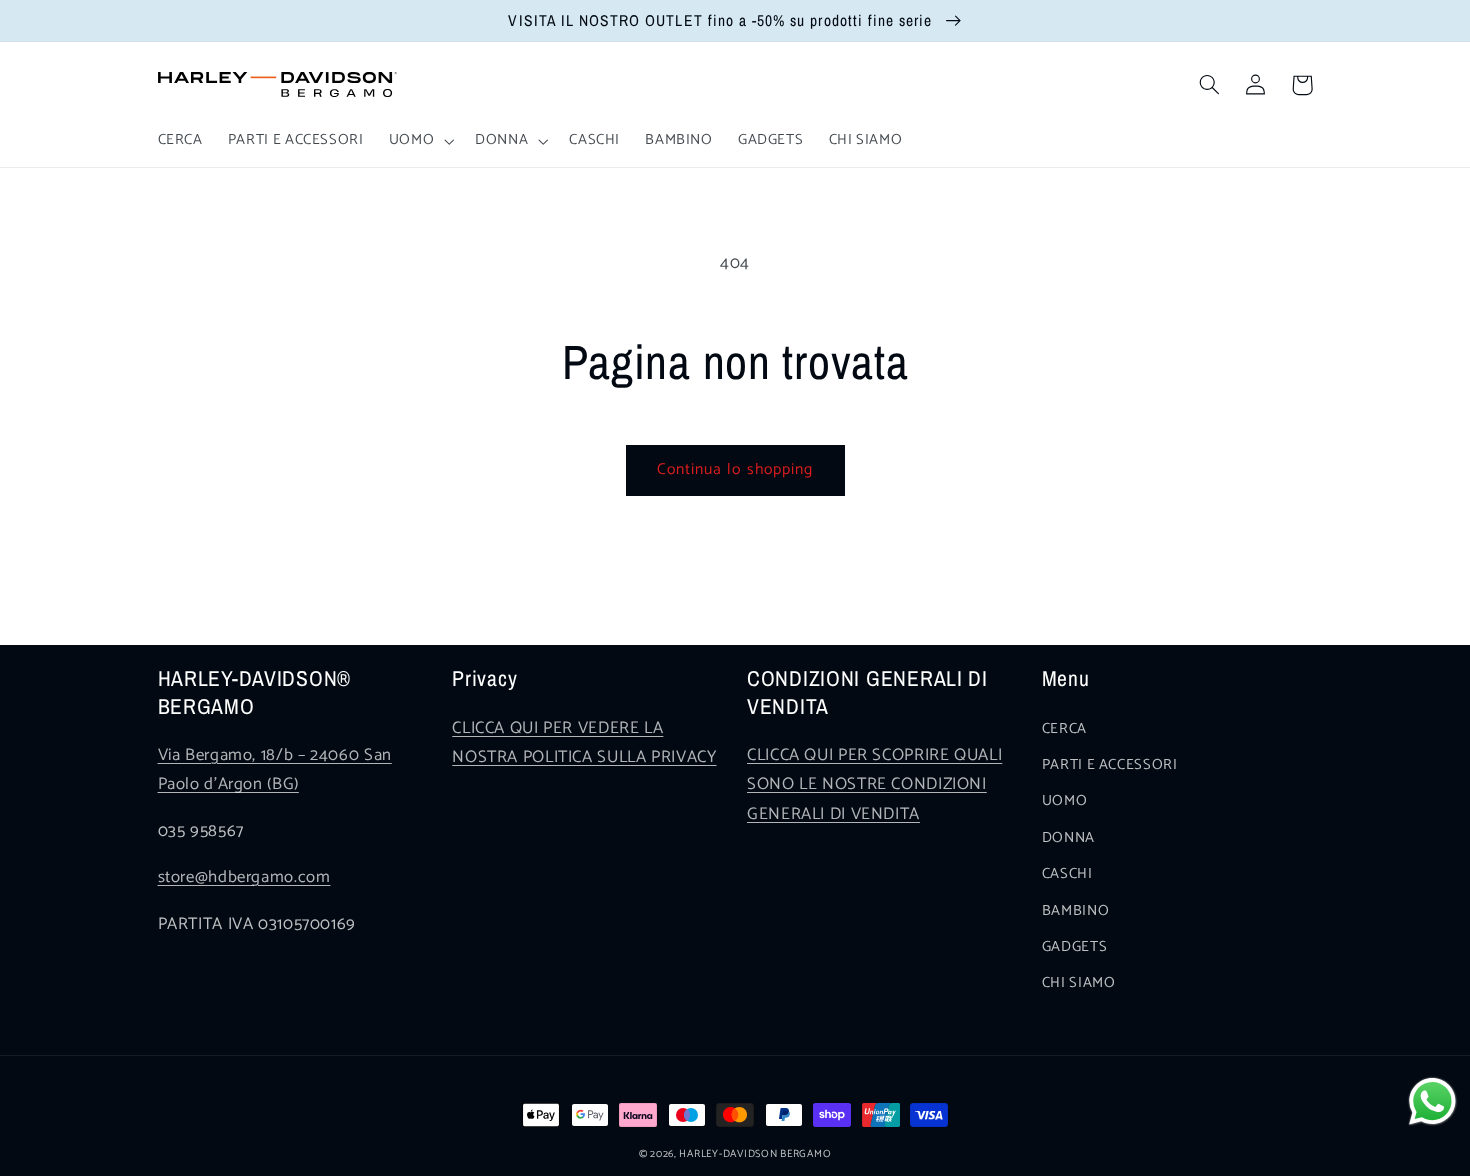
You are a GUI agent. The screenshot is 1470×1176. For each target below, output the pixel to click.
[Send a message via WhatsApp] (1432, 1101)
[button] (419, 141)
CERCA (1064, 729)
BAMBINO (1075, 911)
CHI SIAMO (1079, 983)
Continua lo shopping (735, 470)
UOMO (1065, 801)
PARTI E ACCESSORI (1110, 765)
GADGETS (1074, 947)
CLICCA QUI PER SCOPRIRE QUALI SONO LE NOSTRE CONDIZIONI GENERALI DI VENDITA (874, 785)
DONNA (1068, 838)
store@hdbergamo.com (244, 877)
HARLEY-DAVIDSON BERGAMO (755, 1154)
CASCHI (1067, 874)
